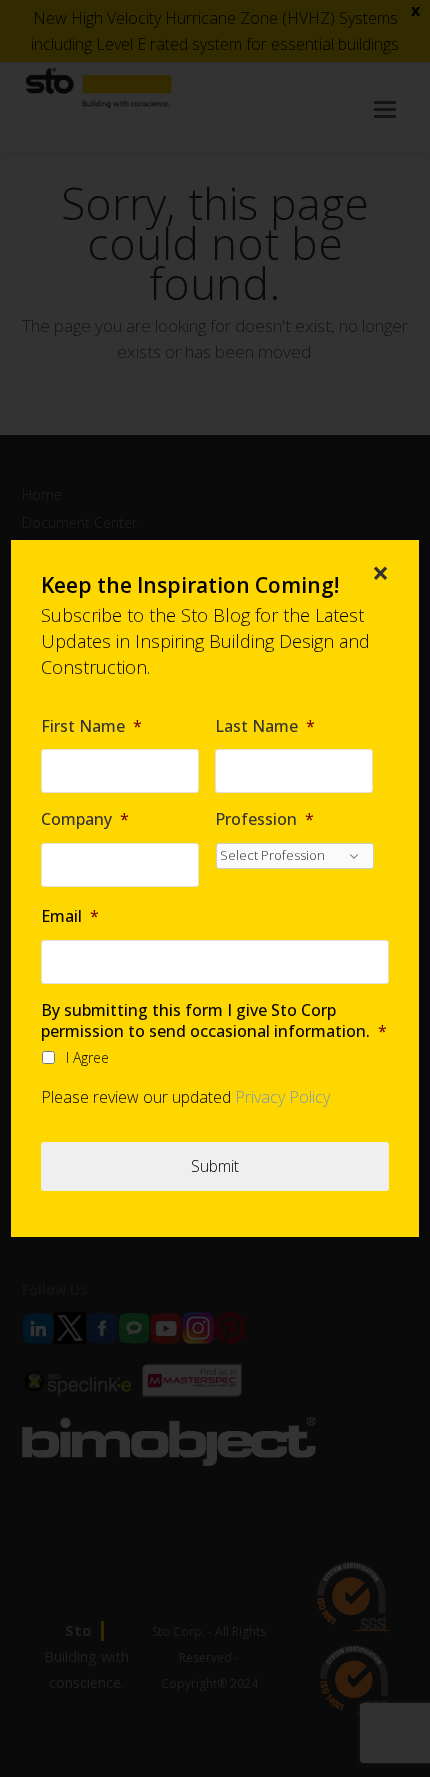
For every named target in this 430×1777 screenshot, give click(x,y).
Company (85, 819)
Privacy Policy (282, 1097)
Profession (264, 819)
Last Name (265, 726)
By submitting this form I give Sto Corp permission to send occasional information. (214, 1021)
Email (70, 916)
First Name (91, 726)
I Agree (87, 1057)
